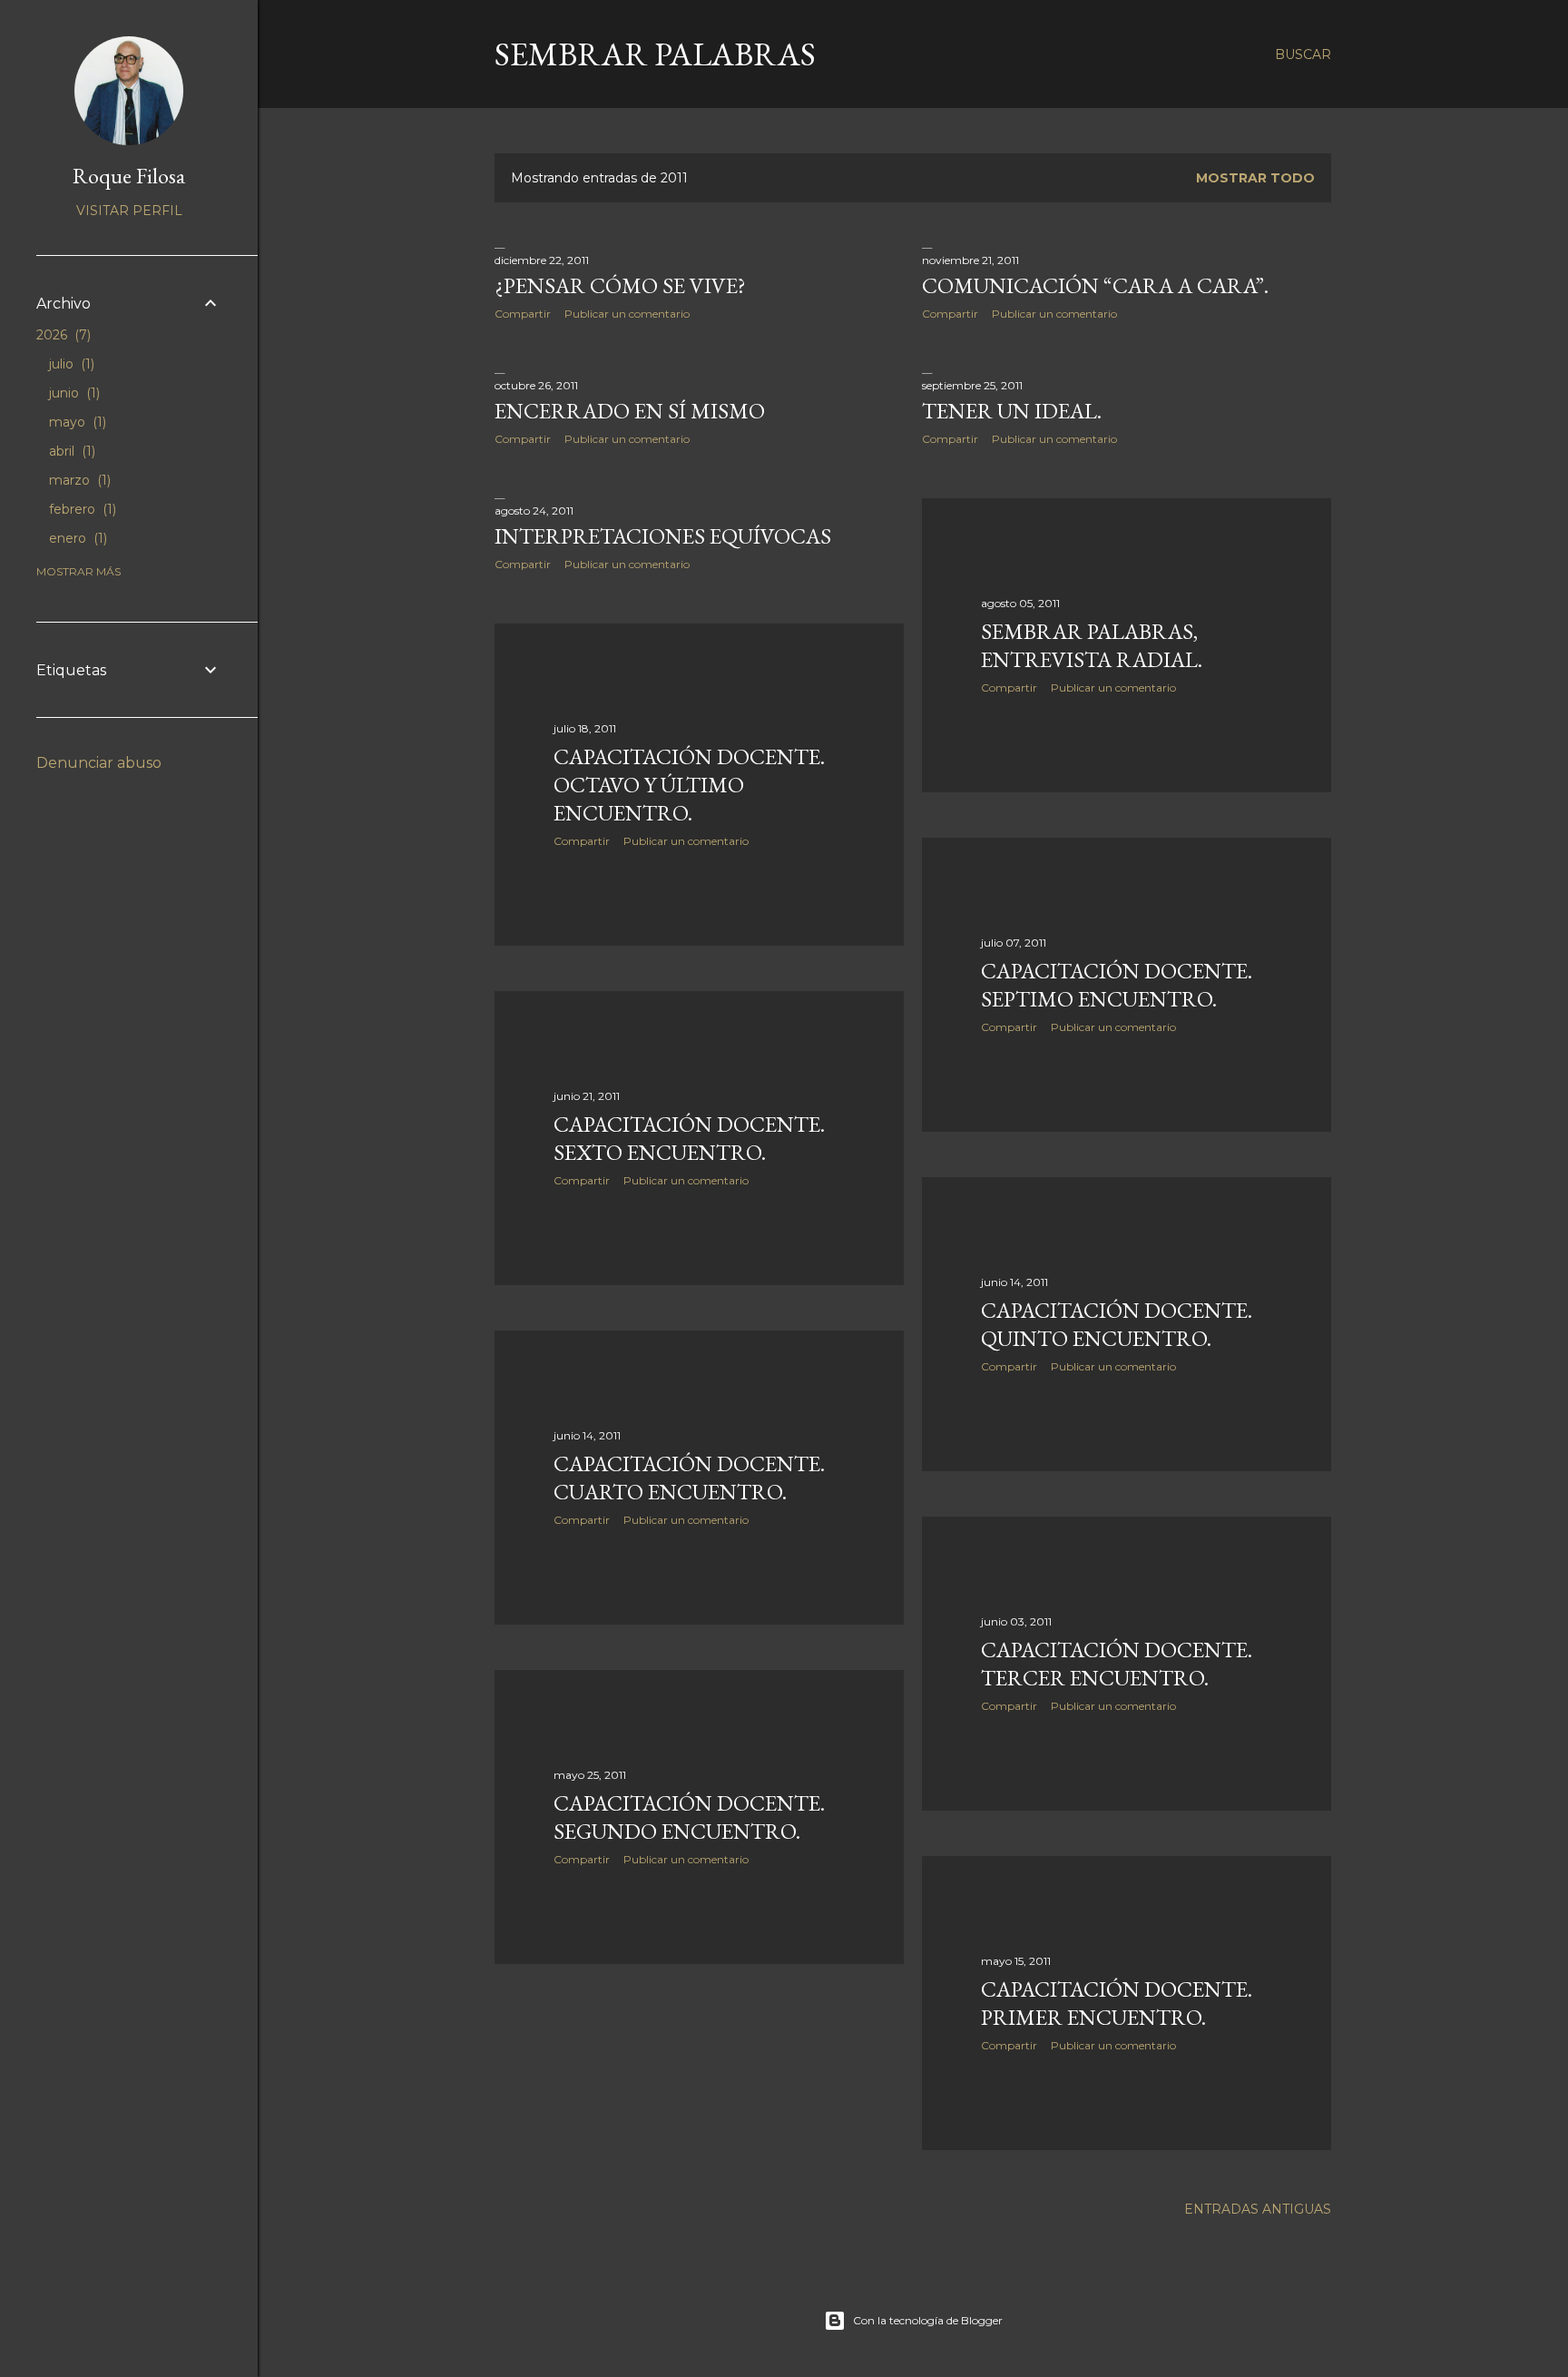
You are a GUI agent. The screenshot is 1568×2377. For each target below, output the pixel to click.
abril (70, 451)
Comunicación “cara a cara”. (1095, 285)
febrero (81, 509)
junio (73, 393)
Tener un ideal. (1012, 411)
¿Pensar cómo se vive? (620, 285)
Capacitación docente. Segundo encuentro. (689, 1817)
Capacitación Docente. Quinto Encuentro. (1117, 1324)
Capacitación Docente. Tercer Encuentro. (1117, 1664)
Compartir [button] (523, 314)
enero (76, 538)
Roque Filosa (129, 176)
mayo (76, 422)
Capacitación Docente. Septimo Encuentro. (1117, 985)
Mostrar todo (1255, 178)
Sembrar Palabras (655, 54)
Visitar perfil (129, 211)
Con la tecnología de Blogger (928, 2320)
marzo (78, 480)
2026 (62, 335)
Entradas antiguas (1258, 2209)
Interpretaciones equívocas (663, 536)
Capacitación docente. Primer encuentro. (1117, 2003)
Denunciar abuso (99, 763)
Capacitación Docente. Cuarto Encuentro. (689, 1478)
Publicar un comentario (627, 314)
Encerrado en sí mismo (630, 411)
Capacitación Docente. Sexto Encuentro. (689, 1138)
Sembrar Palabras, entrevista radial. (1092, 645)
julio (70, 364)
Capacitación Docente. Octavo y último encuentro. (689, 785)
